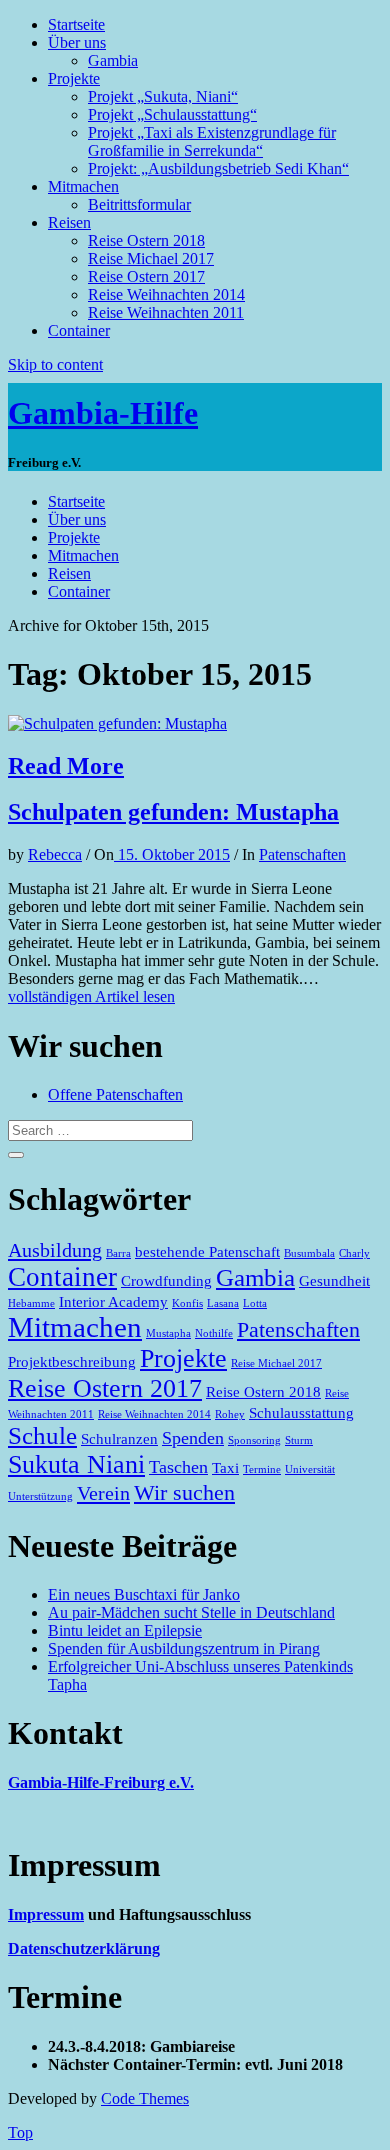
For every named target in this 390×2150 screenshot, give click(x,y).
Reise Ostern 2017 (146, 276)
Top (20, 2132)
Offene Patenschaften (115, 1094)
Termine (262, 1469)
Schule (42, 1435)
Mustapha (168, 1333)
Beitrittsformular (139, 204)
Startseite (76, 24)
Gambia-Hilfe (103, 413)
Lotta (255, 1303)
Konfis (187, 1303)
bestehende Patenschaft (207, 1252)
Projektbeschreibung (72, 1362)
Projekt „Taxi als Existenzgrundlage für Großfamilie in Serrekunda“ (212, 141)
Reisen (69, 222)
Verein (103, 1493)
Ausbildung (55, 1250)
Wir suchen (184, 1492)
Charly (354, 1253)
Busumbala (309, 1253)
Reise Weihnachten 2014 (166, 294)
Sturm (299, 1440)
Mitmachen (83, 186)
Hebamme (31, 1303)
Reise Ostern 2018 (146, 240)
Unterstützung (40, 1496)
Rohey (230, 1414)
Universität (310, 1469)
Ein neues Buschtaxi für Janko (144, 1594)
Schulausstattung (301, 1413)
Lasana (223, 1303)
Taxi (225, 1468)
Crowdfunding (166, 1281)
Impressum (46, 1914)
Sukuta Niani (76, 1464)
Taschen (178, 1467)
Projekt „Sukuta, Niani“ (163, 96)
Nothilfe (214, 1333)
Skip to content (55, 364)
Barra (118, 1253)
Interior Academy (113, 1302)
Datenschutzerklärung (84, 1948)
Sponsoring (254, 1440)
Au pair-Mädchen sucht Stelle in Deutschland (191, 1612)
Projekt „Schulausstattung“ (172, 114)
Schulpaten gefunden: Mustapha (173, 812)
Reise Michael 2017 (151, 258)
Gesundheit (334, 1281)
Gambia (113, 60)
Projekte (74, 78)
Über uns (77, 42)
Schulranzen (119, 1439)
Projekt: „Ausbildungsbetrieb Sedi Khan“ (218, 168)
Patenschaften (302, 854)
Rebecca (55, 854)
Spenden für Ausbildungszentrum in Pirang (184, 1648)
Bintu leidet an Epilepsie (125, 1630)
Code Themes (145, 2098)
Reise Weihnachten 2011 (166, 312)
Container (79, 330)
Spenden (193, 1438)
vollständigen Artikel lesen (91, 996)
